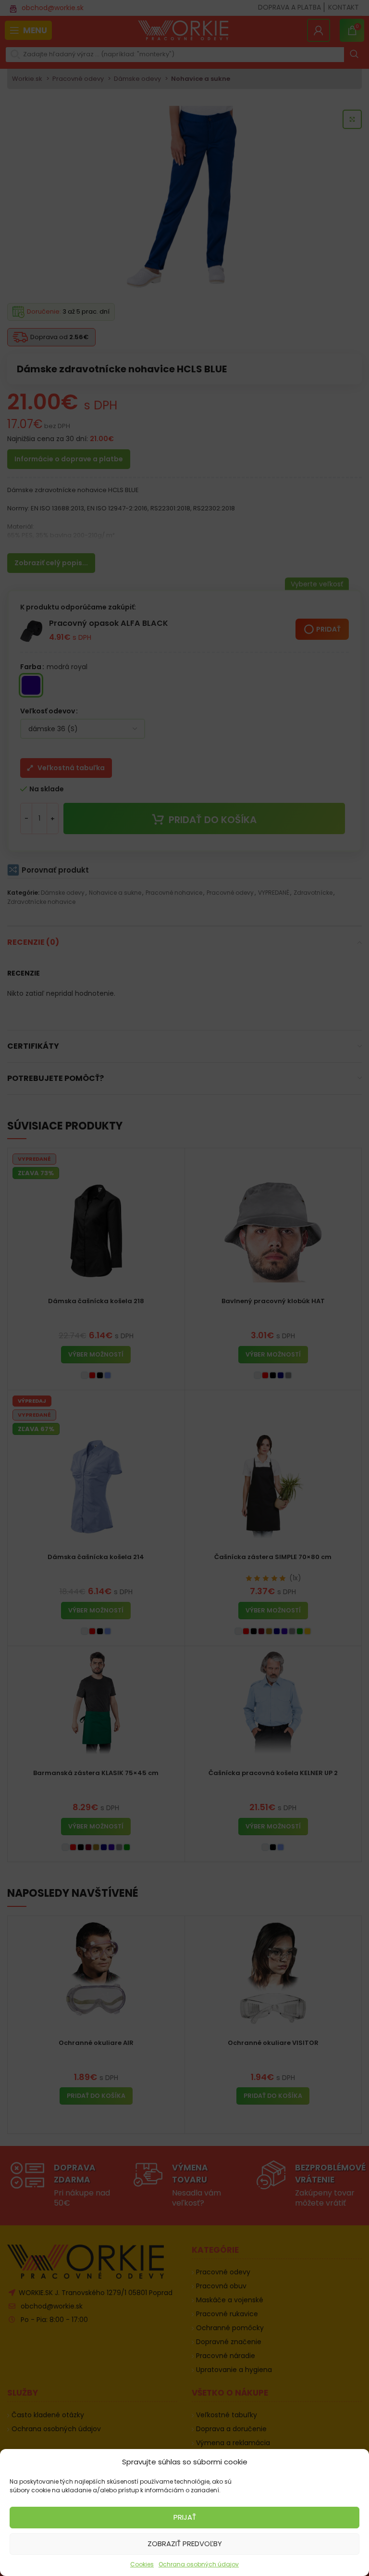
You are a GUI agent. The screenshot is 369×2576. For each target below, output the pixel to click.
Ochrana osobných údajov (199, 2564)
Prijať (185, 2517)
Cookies (142, 2564)
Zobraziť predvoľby (185, 2544)
